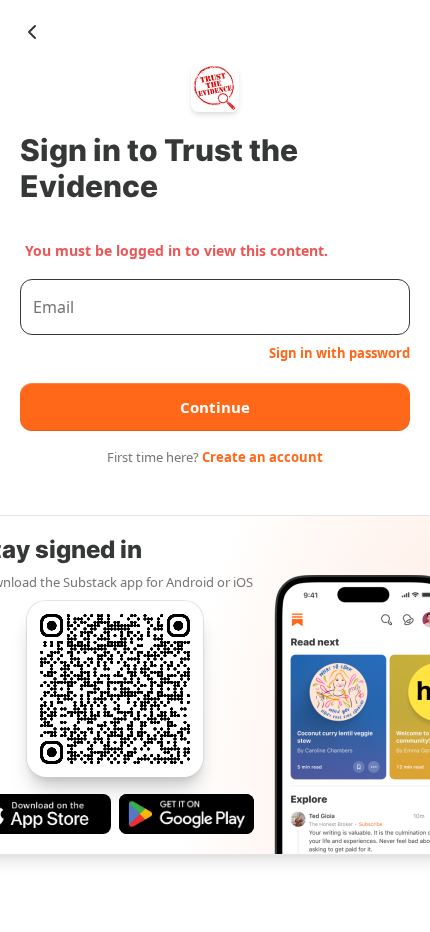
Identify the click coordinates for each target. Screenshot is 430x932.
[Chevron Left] (32, 32)
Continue (215, 407)
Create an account (262, 457)
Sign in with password (339, 353)
